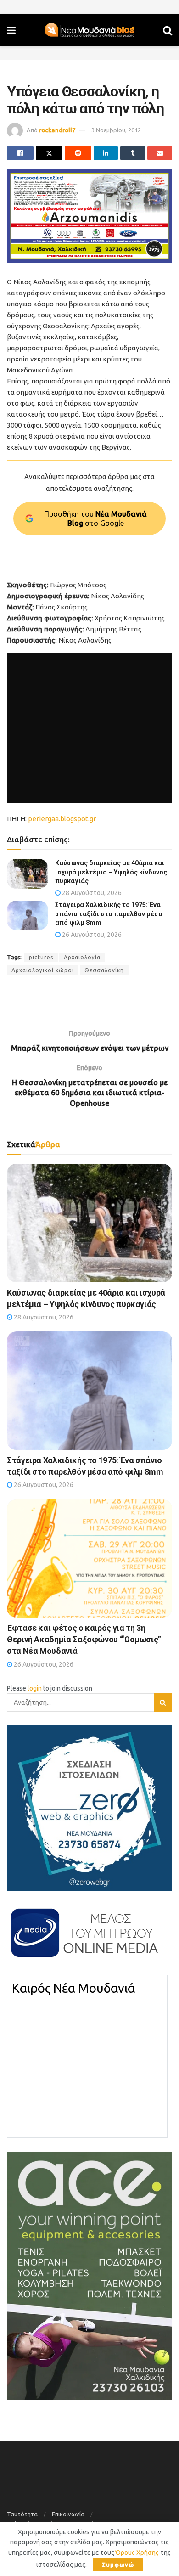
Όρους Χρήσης (137, 2553)
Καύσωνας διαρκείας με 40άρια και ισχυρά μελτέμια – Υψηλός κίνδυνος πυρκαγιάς (111, 872)
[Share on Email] (160, 153)
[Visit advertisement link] (89, 216)
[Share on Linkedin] (106, 153)
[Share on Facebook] (20, 153)
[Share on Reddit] (78, 153)
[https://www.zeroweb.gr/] (89, 1808)
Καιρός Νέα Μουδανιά (73, 1988)
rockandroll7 (57, 130)
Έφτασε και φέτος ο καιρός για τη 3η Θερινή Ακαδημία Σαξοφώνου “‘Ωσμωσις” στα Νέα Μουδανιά (84, 1639)
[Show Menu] (11, 30)
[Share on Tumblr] (133, 153)
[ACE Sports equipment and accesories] (89, 2275)
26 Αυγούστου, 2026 (91, 935)
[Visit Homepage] (89, 30)
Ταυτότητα (22, 2514)
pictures (41, 957)
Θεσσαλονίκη (104, 970)
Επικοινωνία (68, 2514)
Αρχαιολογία (82, 957)
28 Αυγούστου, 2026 (91, 893)
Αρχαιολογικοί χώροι (43, 970)
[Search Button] (168, 30)
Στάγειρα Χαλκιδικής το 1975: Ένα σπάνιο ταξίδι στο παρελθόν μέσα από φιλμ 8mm (109, 914)
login (35, 1688)
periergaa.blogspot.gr (62, 819)
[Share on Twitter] (49, 153)
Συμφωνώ (118, 2565)
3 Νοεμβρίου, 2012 (116, 130)
